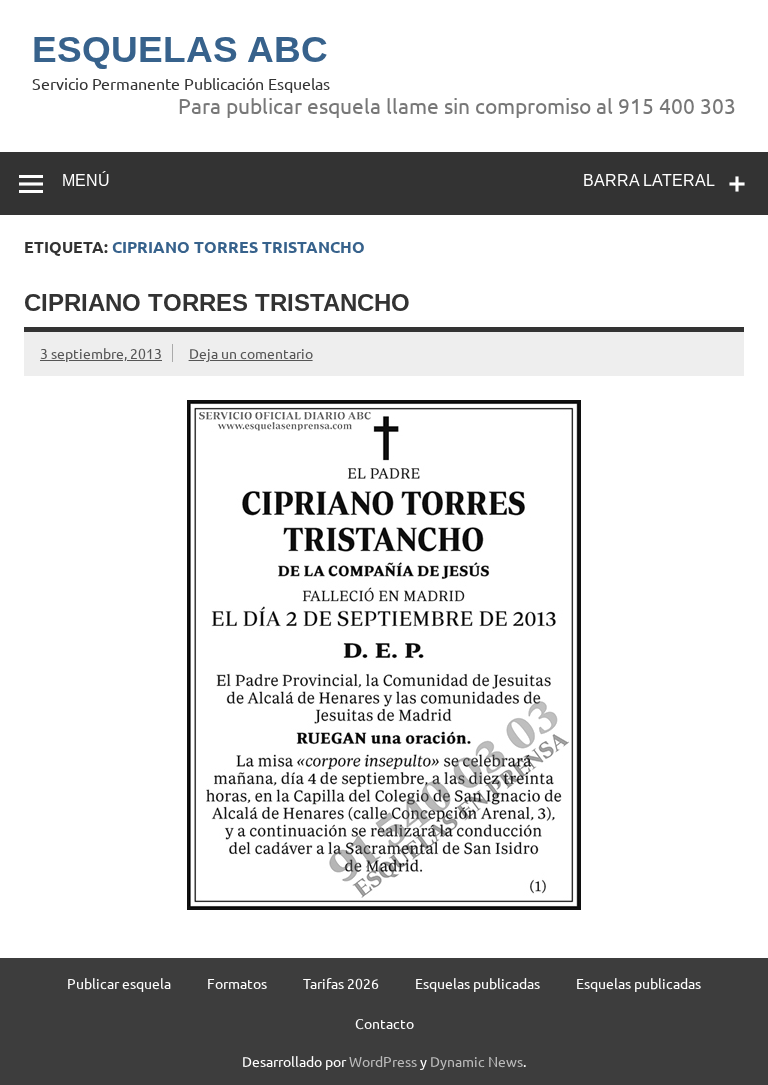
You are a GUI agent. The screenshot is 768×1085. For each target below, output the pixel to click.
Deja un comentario (251, 353)
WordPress (383, 1061)
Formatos (237, 983)
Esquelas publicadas (477, 983)
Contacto (384, 1023)
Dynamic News (476, 1061)
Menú (86, 180)
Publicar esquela (119, 983)
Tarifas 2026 (341, 983)
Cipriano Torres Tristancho (217, 302)
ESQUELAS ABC (180, 49)
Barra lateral (649, 180)
